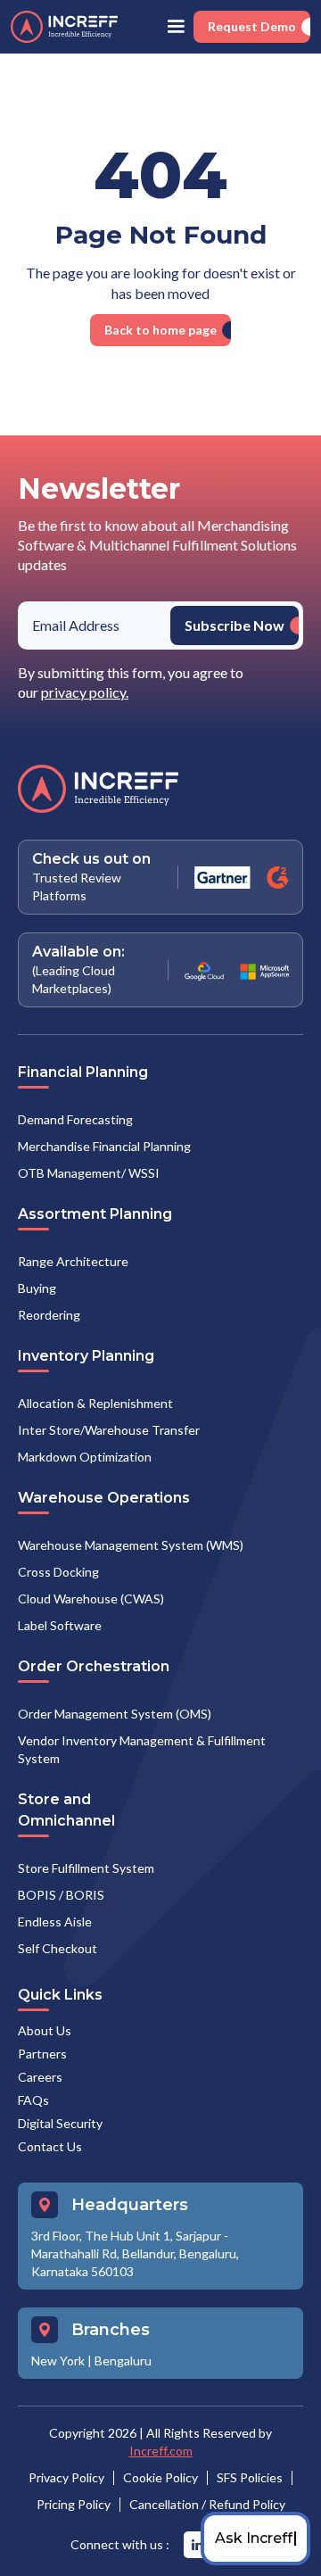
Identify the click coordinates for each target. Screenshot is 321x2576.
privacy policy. (85, 692)
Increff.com (161, 2451)
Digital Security (60, 2123)
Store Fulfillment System (86, 1868)
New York (58, 2361)
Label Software (60, 1625)
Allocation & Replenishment (95, 1403)
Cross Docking (58, 1572)
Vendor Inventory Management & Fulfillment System (142, 1749)
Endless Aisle (55, 1922)
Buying (37, 1288)
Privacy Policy (66, 2477)
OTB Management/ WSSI (89, 1173)
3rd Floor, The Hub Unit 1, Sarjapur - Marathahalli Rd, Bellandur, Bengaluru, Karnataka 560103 (135, 2253)
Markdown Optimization (85, 1457)
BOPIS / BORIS (61, 1895)
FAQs (33, 2100)
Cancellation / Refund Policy (207, 2504)
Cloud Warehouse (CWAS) (91, 1599)
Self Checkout (58, 1948)
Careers (40, 2077)
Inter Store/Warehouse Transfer (109, 1430)
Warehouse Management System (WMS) (131, 1545)
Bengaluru (123, 2361)
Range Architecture (73, 1261)
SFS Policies (250, 2477)
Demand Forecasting (75, 1119)
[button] (176, 27)
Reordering (49, 1315)
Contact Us (50, 2146)
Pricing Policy (74, 2504)
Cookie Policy (160, 2477)
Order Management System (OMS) (115, 1714)
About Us (45, 2030)
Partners (42, 2054)
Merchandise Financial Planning (104, 1146)
